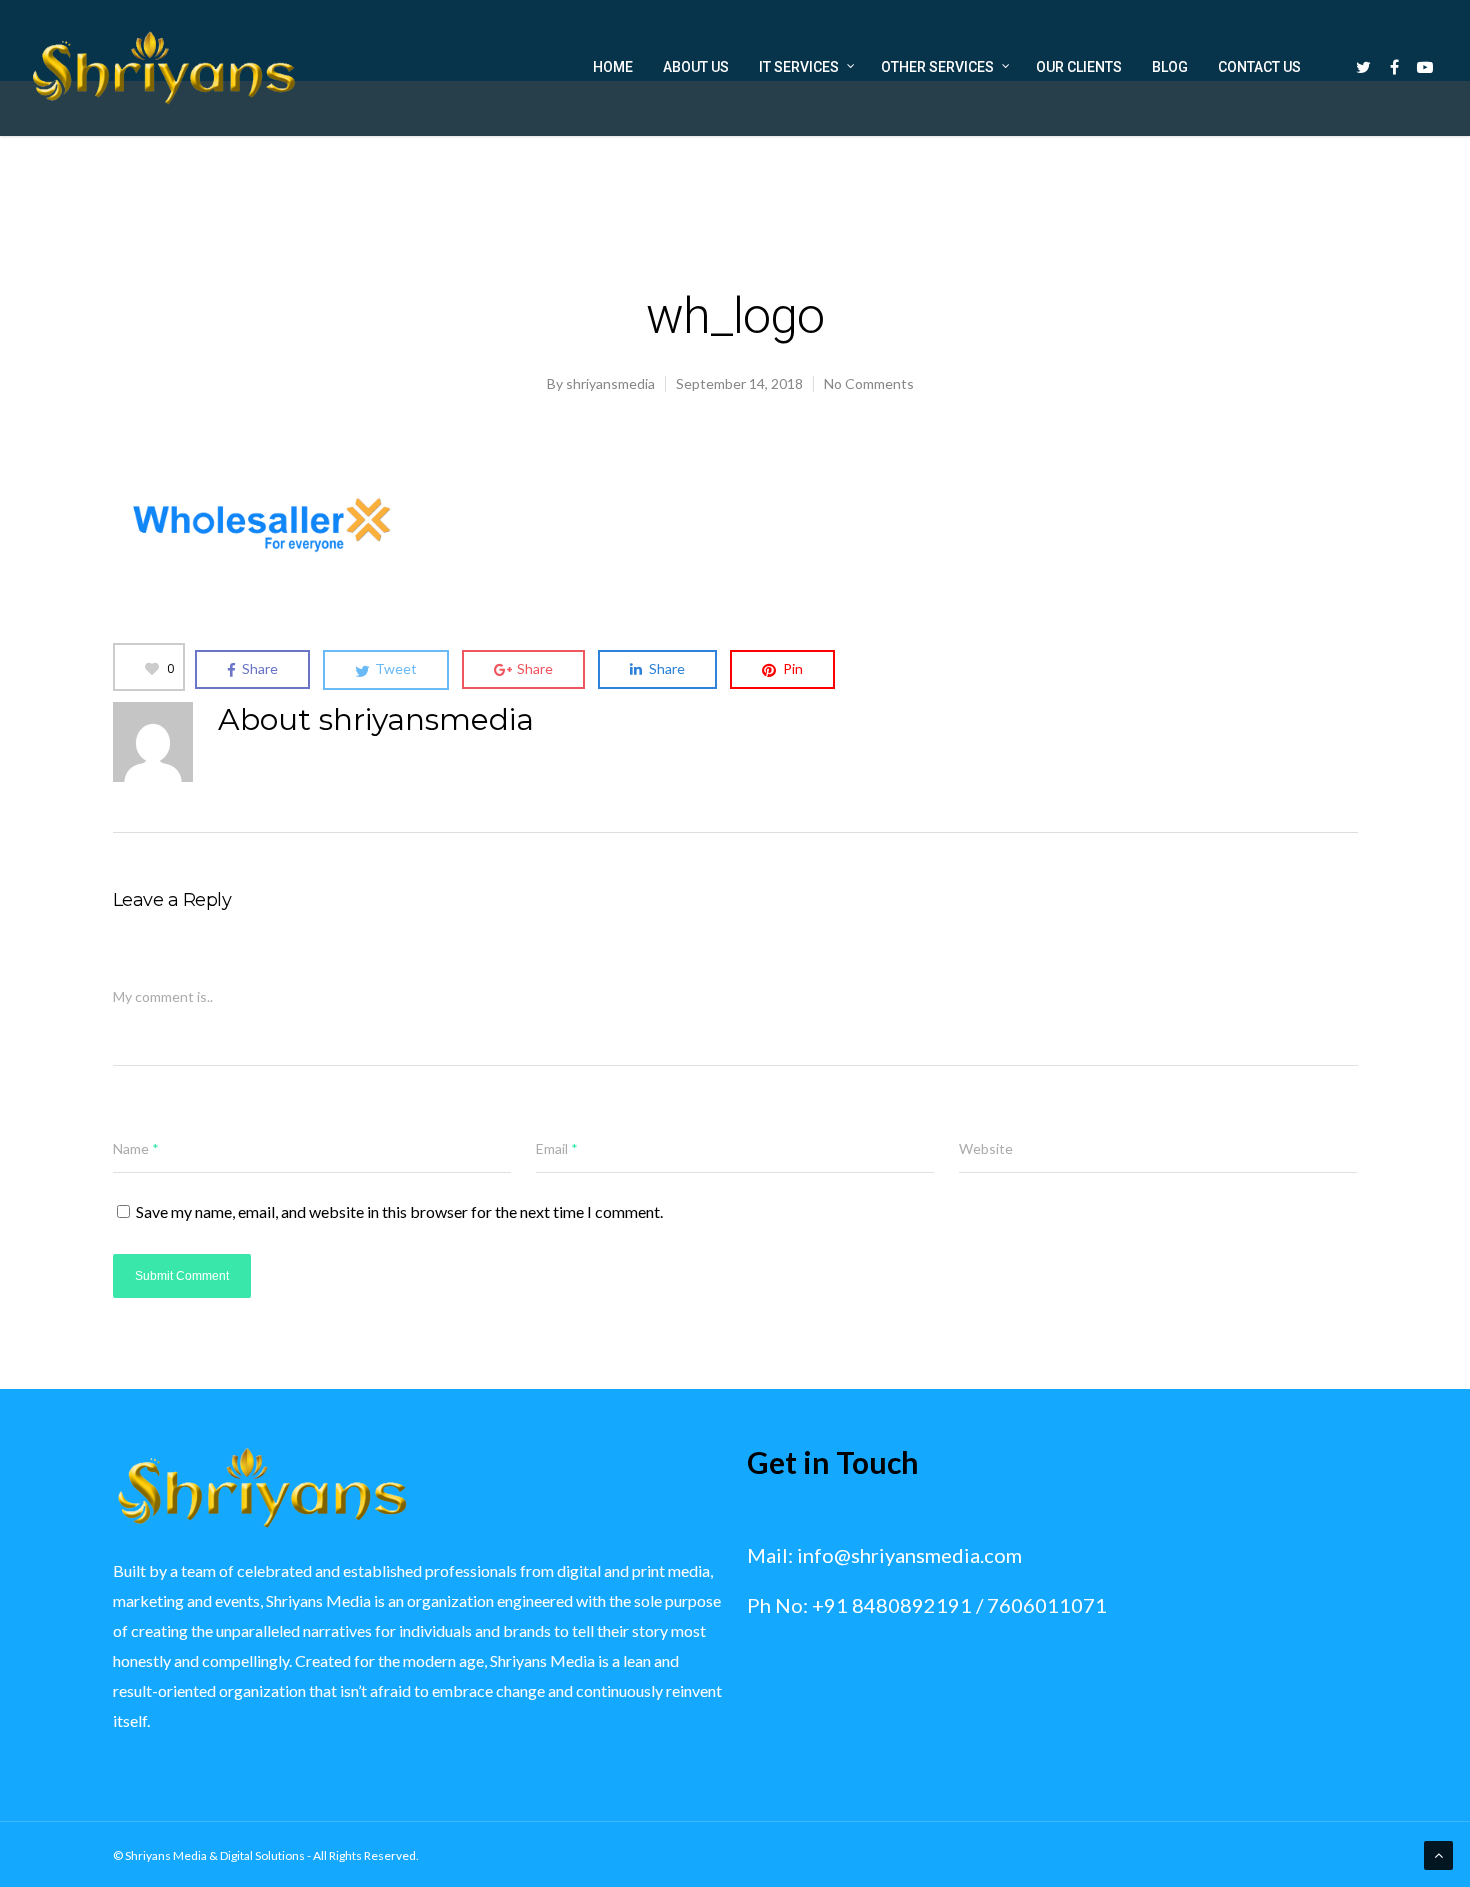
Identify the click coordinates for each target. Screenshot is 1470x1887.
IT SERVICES (799, 67)
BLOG (1170, 67)
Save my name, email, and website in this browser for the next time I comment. (399, 1211)
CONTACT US (1259, 67)
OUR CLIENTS (1079, 67)
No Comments (869, 383)
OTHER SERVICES (937, 67)
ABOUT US (696, 67)
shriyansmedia (610, 383)
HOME (613, 67)
